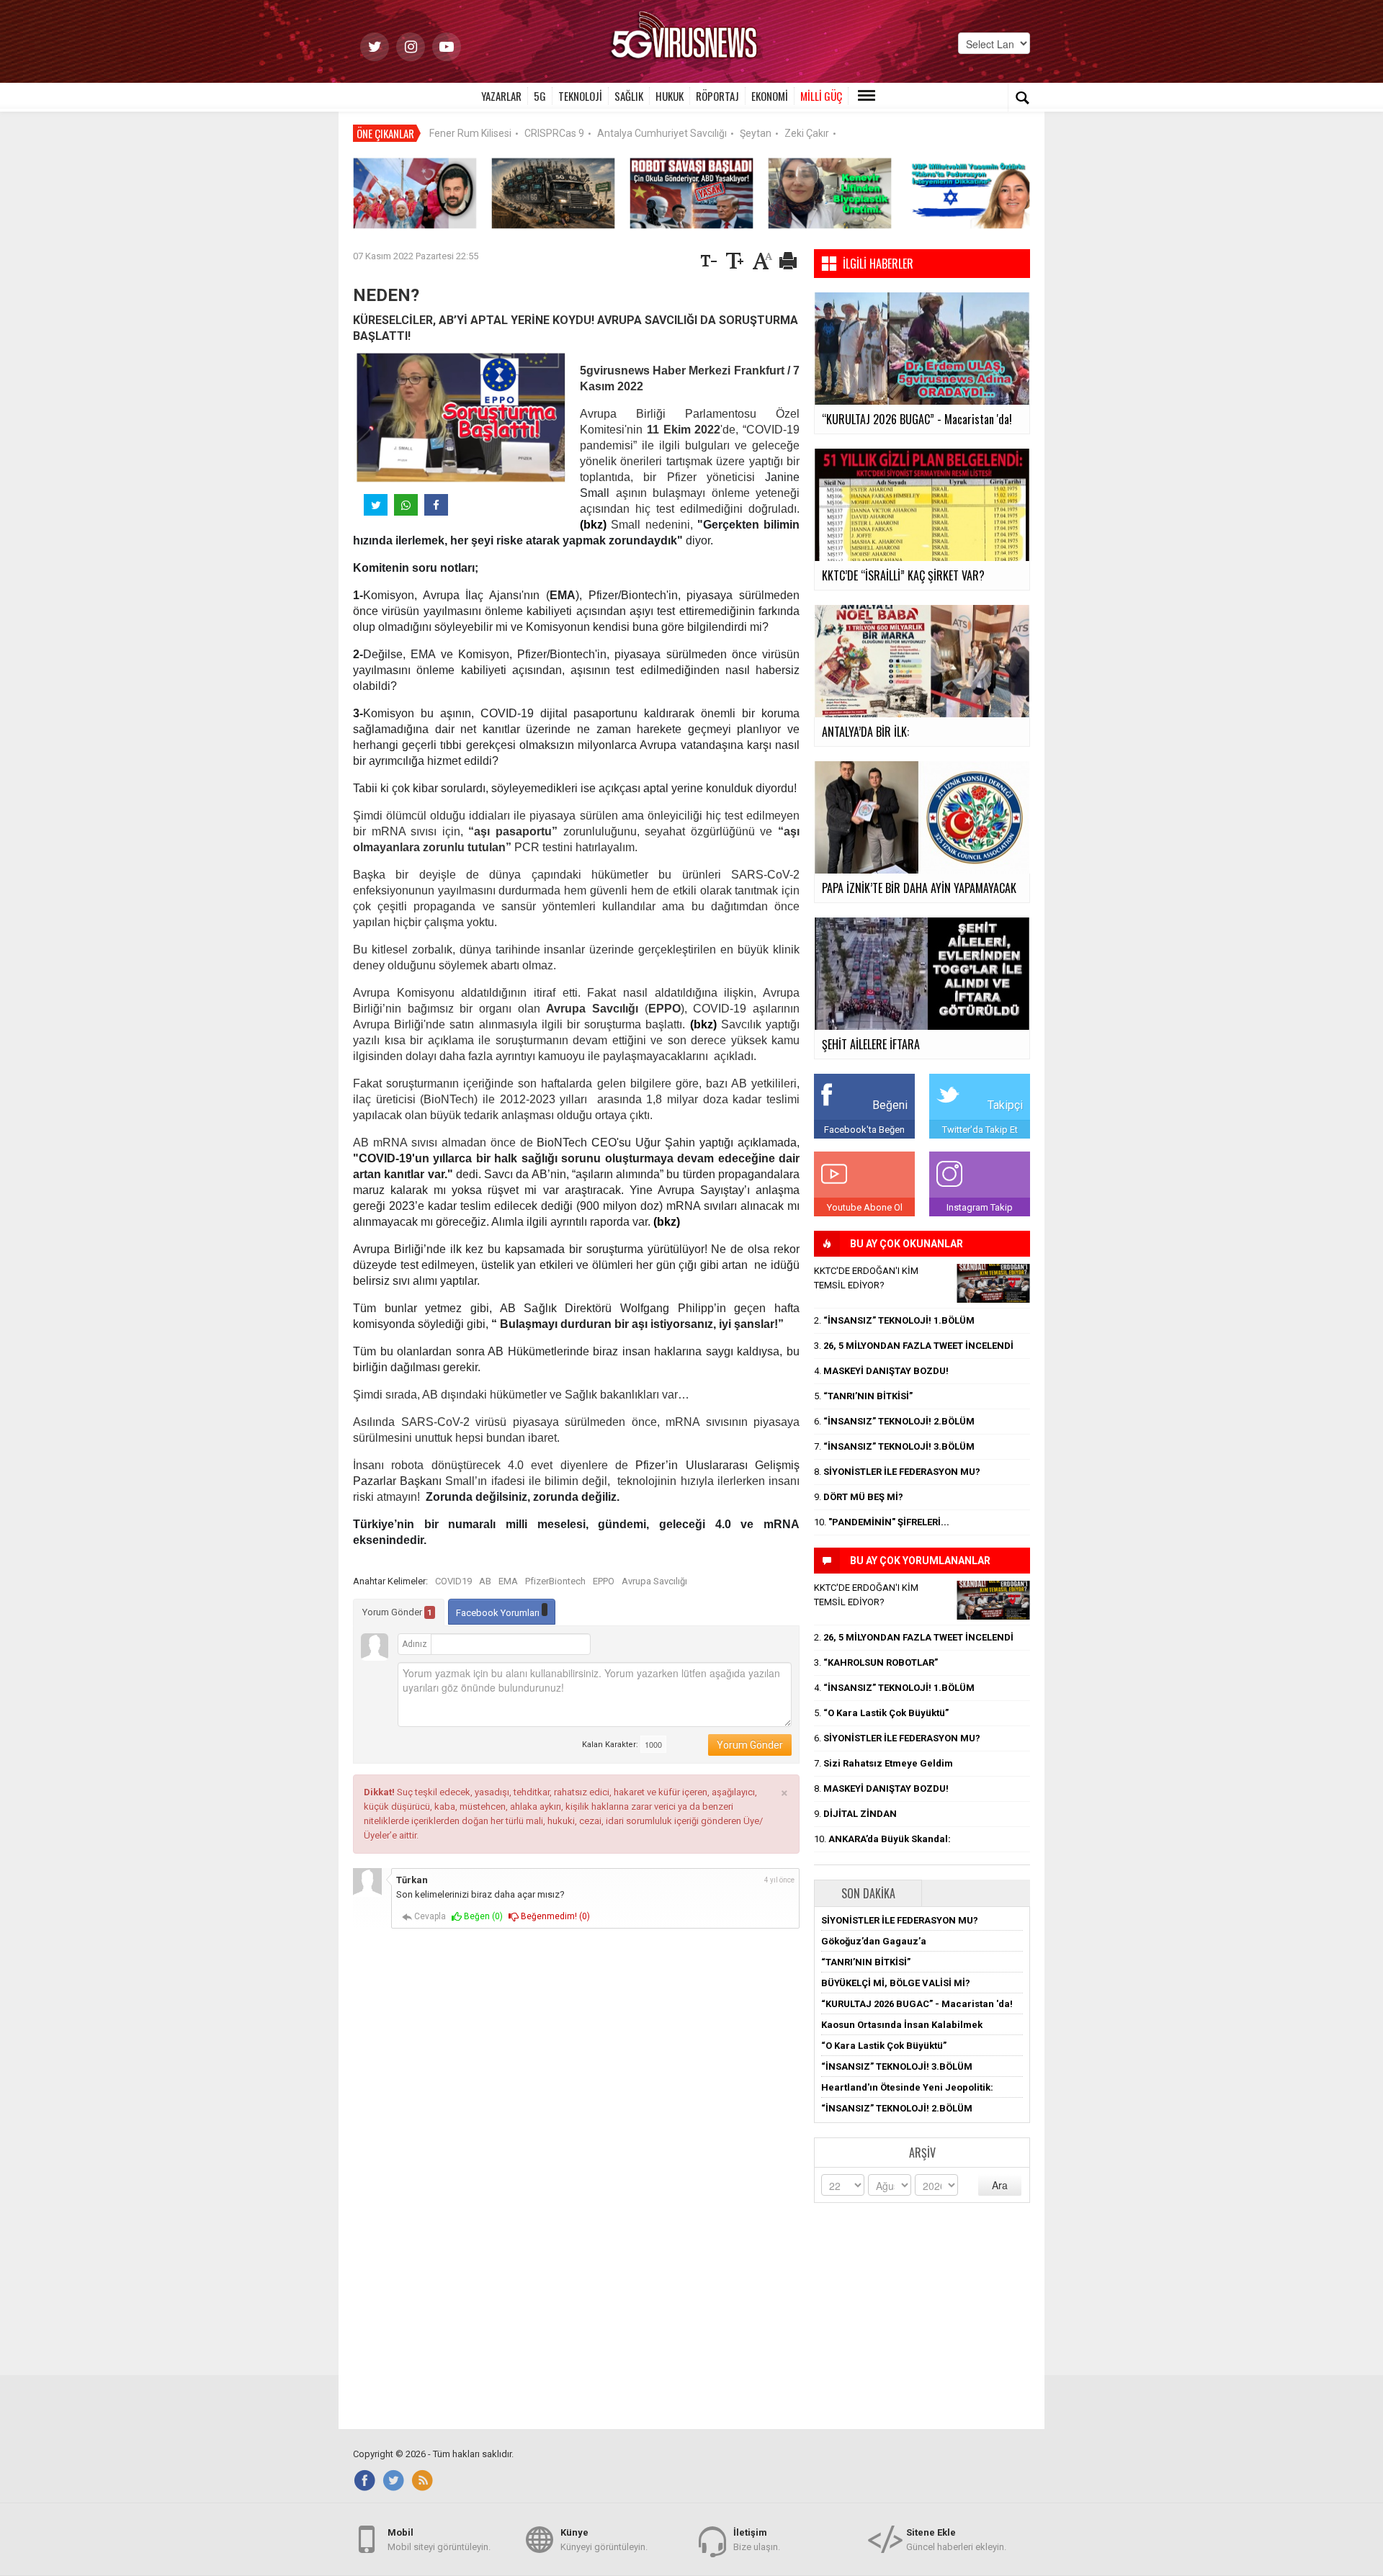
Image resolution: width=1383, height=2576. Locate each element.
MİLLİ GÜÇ (821, 96)
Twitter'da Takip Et (980, 1130)
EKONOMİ (770, 96)
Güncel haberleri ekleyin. (956, 2540)
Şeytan (756, 133)
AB (485, 1581)
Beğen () (482, 1916)
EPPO (604, 1581)
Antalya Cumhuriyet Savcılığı (662, 133)
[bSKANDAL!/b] (993, 1283)
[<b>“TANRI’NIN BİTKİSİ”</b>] (830, 193)
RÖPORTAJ (717, 96)
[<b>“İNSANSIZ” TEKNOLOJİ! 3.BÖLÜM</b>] (553, 193)
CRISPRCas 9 (554, 133)
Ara (1000, 2185)
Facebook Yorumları (499, 1613)
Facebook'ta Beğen (864, 1130)
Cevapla (429, 1916)
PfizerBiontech (555, 1581)
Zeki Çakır (807, 133)
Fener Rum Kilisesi (470, 133)
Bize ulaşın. (757, 2540)
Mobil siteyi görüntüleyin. (439, 2540)
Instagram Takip (980, 1207)
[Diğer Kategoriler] (867, 96)
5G (540, 96)
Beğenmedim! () (554, 1916)
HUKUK (670, 96)
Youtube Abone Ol (865, 1207)
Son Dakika (868, 1893)
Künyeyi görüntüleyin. (604, 2540)
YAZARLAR (501, 96)
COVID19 (453, 1581)
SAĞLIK (629, 96)
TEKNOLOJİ (580, 96)
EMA (508, 1581)
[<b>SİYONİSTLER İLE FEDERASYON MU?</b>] (968, 193)
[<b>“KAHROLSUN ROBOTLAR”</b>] (691, 193)
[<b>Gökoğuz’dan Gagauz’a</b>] (415, 193)
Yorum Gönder (397, 1612)
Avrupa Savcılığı (654, 1581)
